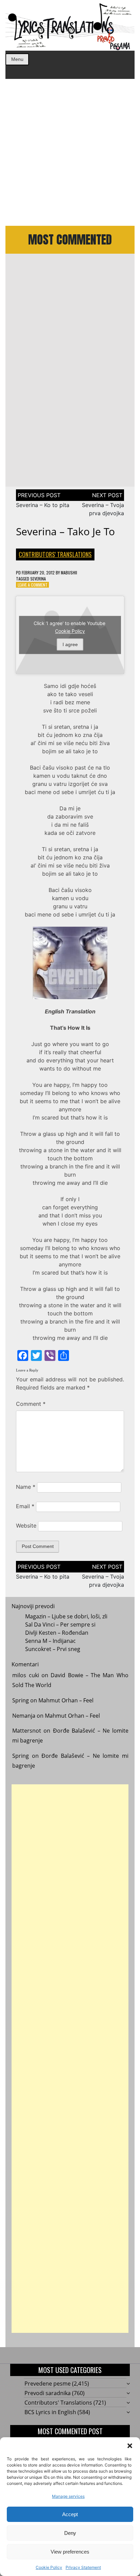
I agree (70, 644)
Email (25, 1506)
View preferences (70, 2552)
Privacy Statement (83, 2567)
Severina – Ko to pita (43, 505)
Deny (70, 2533)
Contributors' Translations (55, 554)
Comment (31, 1404)
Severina (38, 579)
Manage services (68, 2496)
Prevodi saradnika (48, 2393)
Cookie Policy (49, 2567)
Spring (21, 1700)
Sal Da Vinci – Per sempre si (60, 1624)
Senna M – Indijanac (50, 1641)
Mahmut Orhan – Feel (66, 1700)
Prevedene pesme (48, 2384)
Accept (70, 2514)
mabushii (69, 573)
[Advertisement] (70, 152)
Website (26, 1526)
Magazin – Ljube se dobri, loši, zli (66, 1616)
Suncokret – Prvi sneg (53, 1649)
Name (26, 1487)
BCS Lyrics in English (50, 2412)
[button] (130, 2446)
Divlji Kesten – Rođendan (57, 1633)
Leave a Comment (33, 585)
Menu (17, 59)
